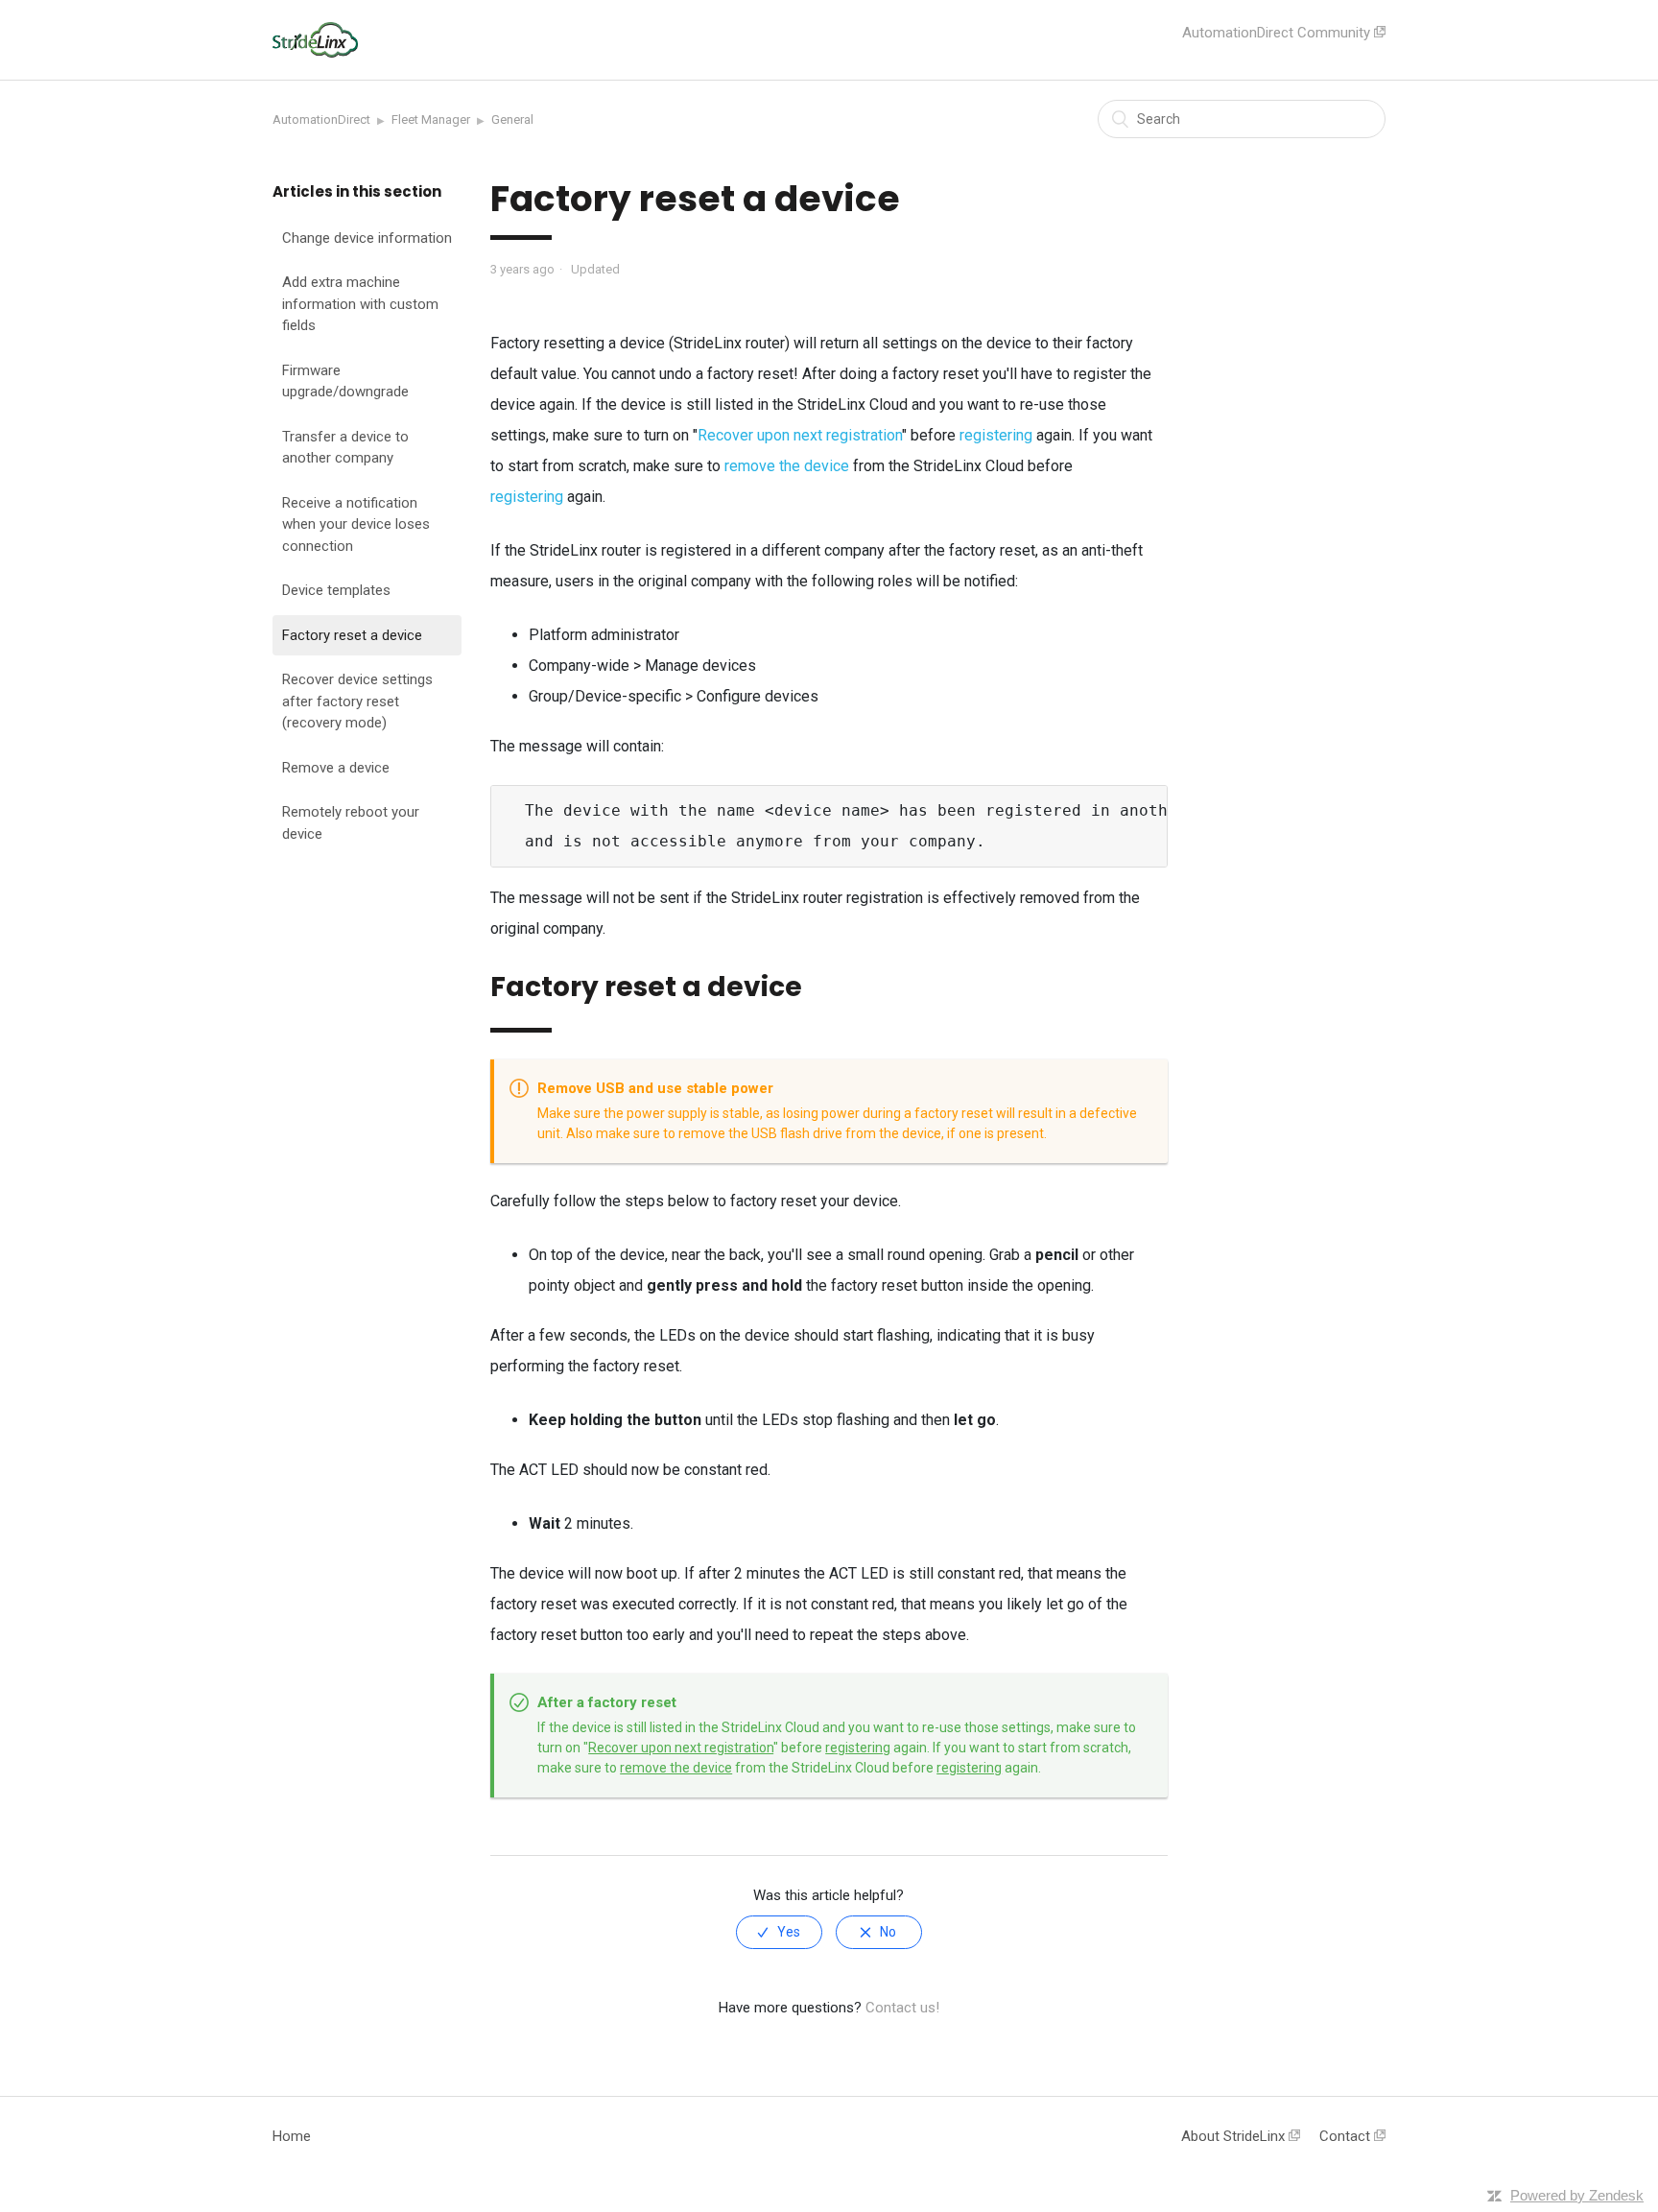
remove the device (787, 466)
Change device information (367, 237)
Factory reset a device (352, 634)
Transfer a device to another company (345, 447)
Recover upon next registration (800, 435)
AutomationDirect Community (1278, 33)
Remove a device (336, 767)
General (512, 119)
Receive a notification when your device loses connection (356, 523)
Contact (1347, 2136)
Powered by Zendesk (1577, 2195)
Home (292, 2136)
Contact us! (902, 2008)
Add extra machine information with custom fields (360, 304)
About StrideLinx (1235, 2136)
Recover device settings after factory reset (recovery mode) (357, 701)
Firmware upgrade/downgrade (345, 381)
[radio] (779, 1932)
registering (996, 435)
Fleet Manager (431, 119)
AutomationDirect (321, 119)
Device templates (336, 590)
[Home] (315, 53)
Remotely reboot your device (351, 823)
